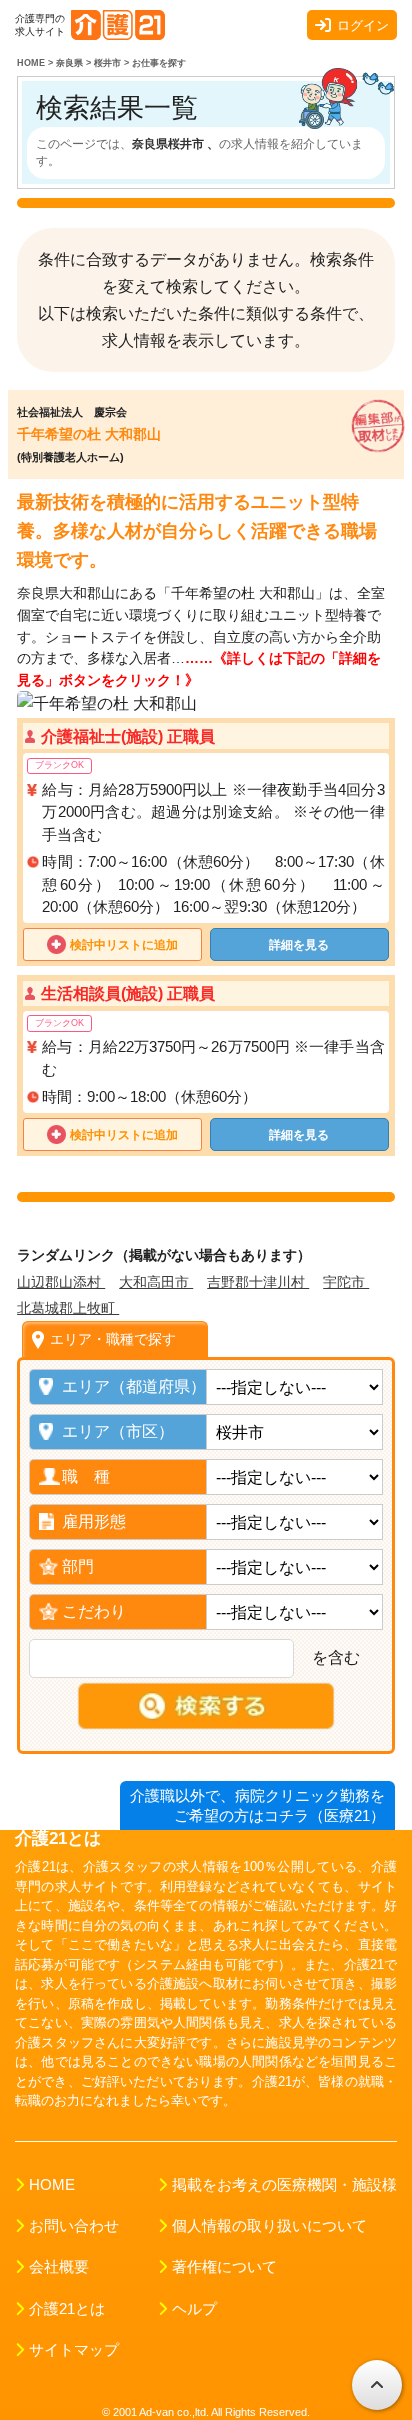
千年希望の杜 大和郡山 (89, 434)
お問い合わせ (74, 2226)
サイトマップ (74, 2350)
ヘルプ (194, 2309)
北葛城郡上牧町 (68, 1308)
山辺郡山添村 (61, 1282)
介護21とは (67, 2309)
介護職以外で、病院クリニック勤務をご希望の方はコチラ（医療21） (257, 1805)
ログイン (363, 25)
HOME (52, 2185)
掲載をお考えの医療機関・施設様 (284, 2185)
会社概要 (59, 2267)
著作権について (224, 2267)
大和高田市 (156, 1282)
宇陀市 (346, 1282)
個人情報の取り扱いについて (269, 2226)
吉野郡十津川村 (258, 1282)
